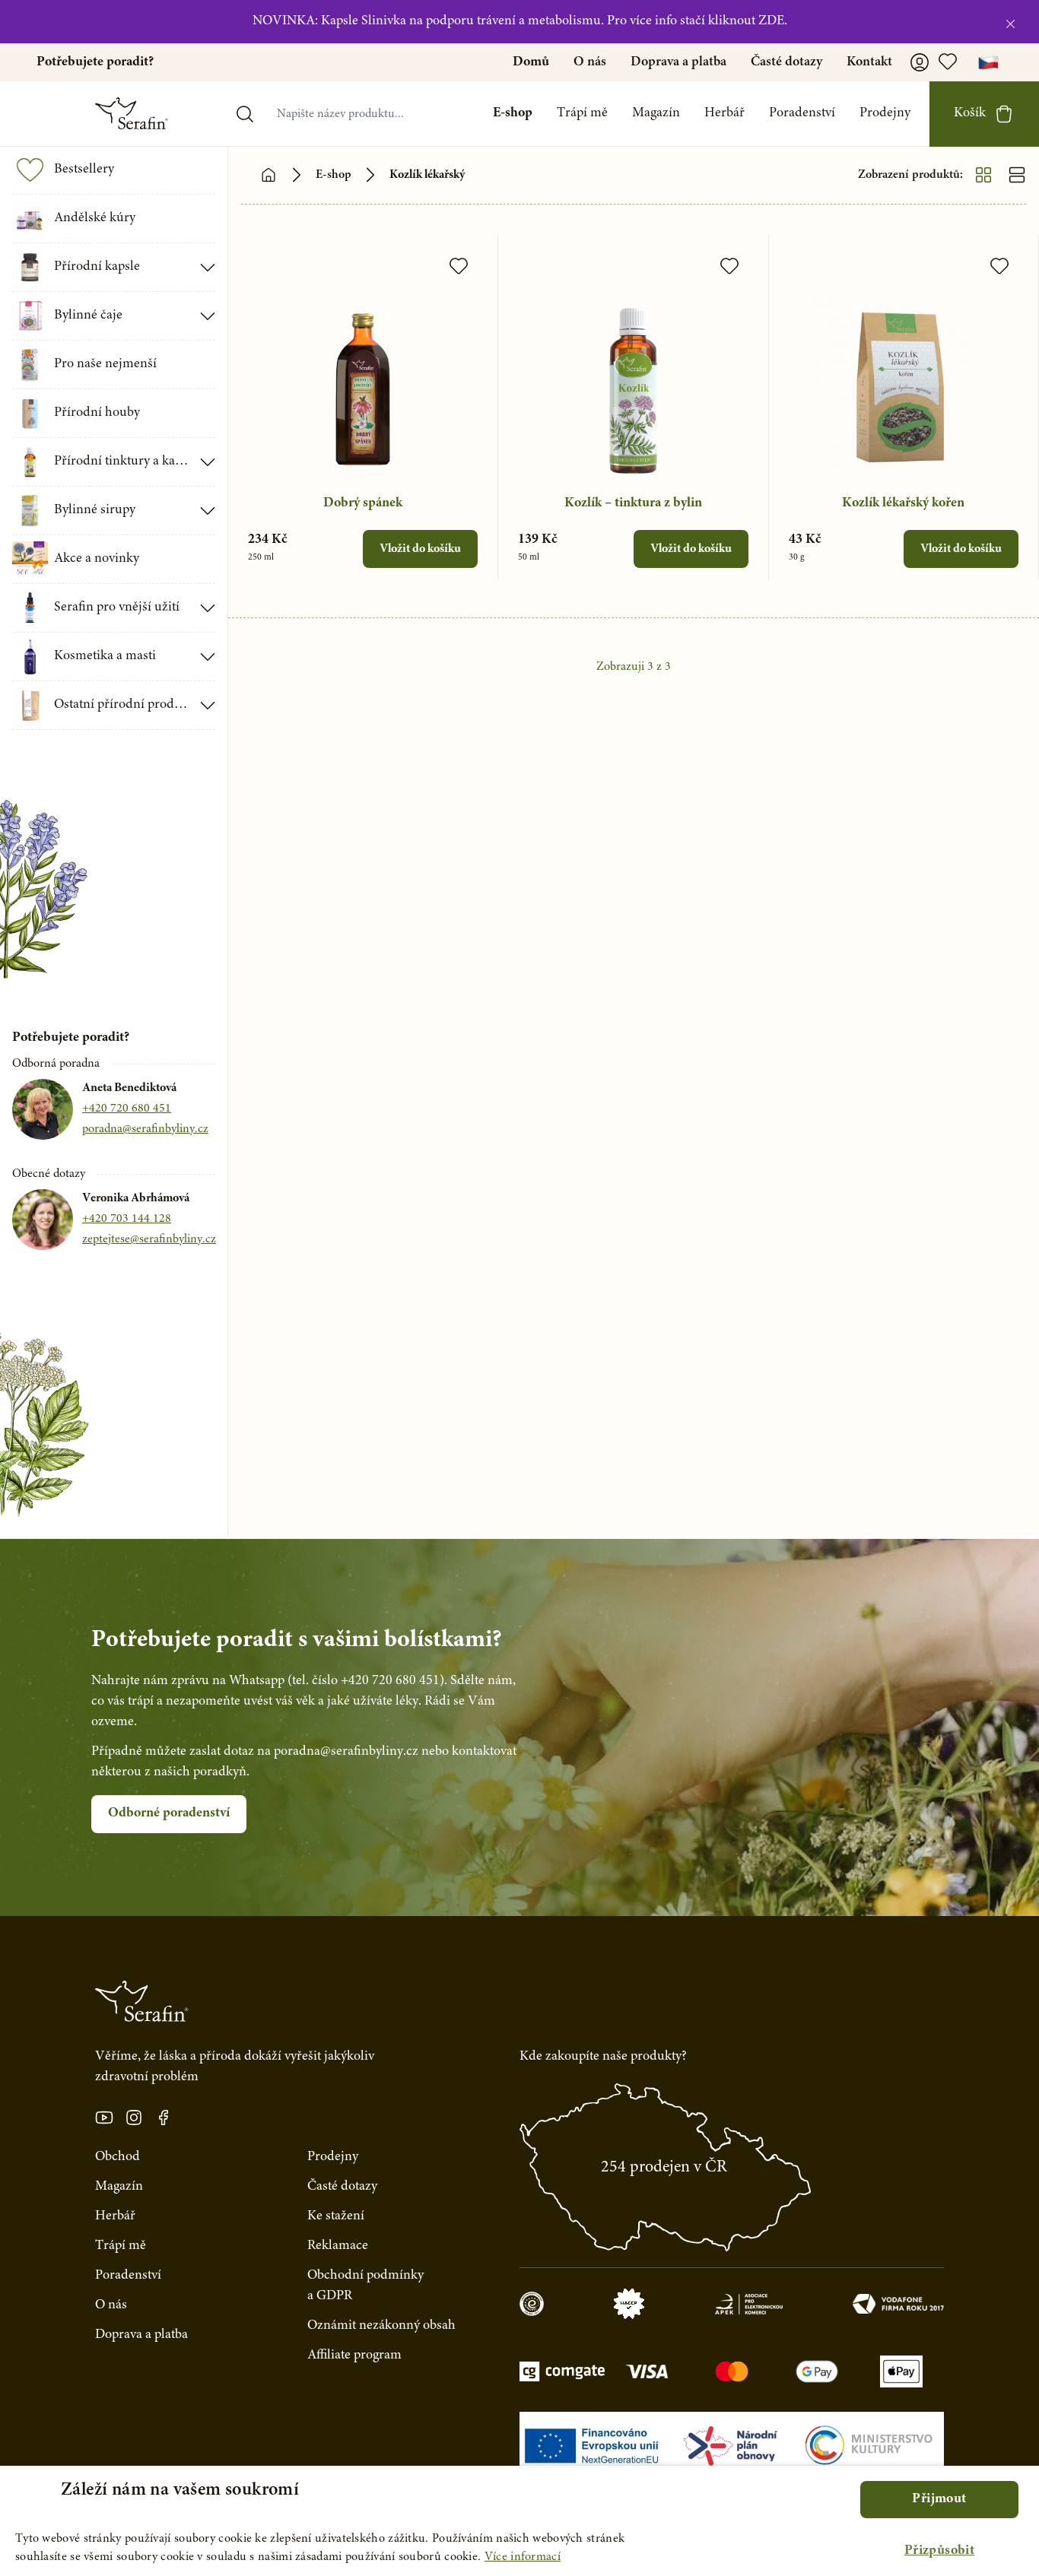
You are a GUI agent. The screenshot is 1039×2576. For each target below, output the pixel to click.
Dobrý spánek (363, 503)
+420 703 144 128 (127, 1219)
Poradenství (802, 113)
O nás (590, 62)
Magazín (656, 113)
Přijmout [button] (939, 2499)
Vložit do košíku (420, 549)
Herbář (724, 113)
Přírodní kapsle (97, 267)
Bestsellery (84, 170)
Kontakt (869, 62)
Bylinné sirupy (95, 510)
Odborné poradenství (169, 1813)
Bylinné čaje (88, 316)
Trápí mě (582, 113)
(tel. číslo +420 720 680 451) (366, 1681)
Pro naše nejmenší (105, 364)
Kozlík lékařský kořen (903, 503)
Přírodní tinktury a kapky (122, 462)
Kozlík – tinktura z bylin (633, 503)
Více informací (523, 2557)
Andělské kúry (95, 218)
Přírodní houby (97, 413)
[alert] (519, 2521)
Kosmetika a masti (105, 656)
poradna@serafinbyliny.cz (145, 1129)
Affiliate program (354, 2356)
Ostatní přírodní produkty (122, 705)
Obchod (118, 2157)
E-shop (513, 113)
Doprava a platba (678, 62)
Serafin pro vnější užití (117, 608)
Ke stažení (336, 2216)
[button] (939, 2551)
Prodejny (885, 113)
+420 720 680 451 (127, 1109)
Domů (531, 62)
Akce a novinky (97, 559)
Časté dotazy (786, 62)
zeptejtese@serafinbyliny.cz (149, 1239)
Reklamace (338, 2246)
